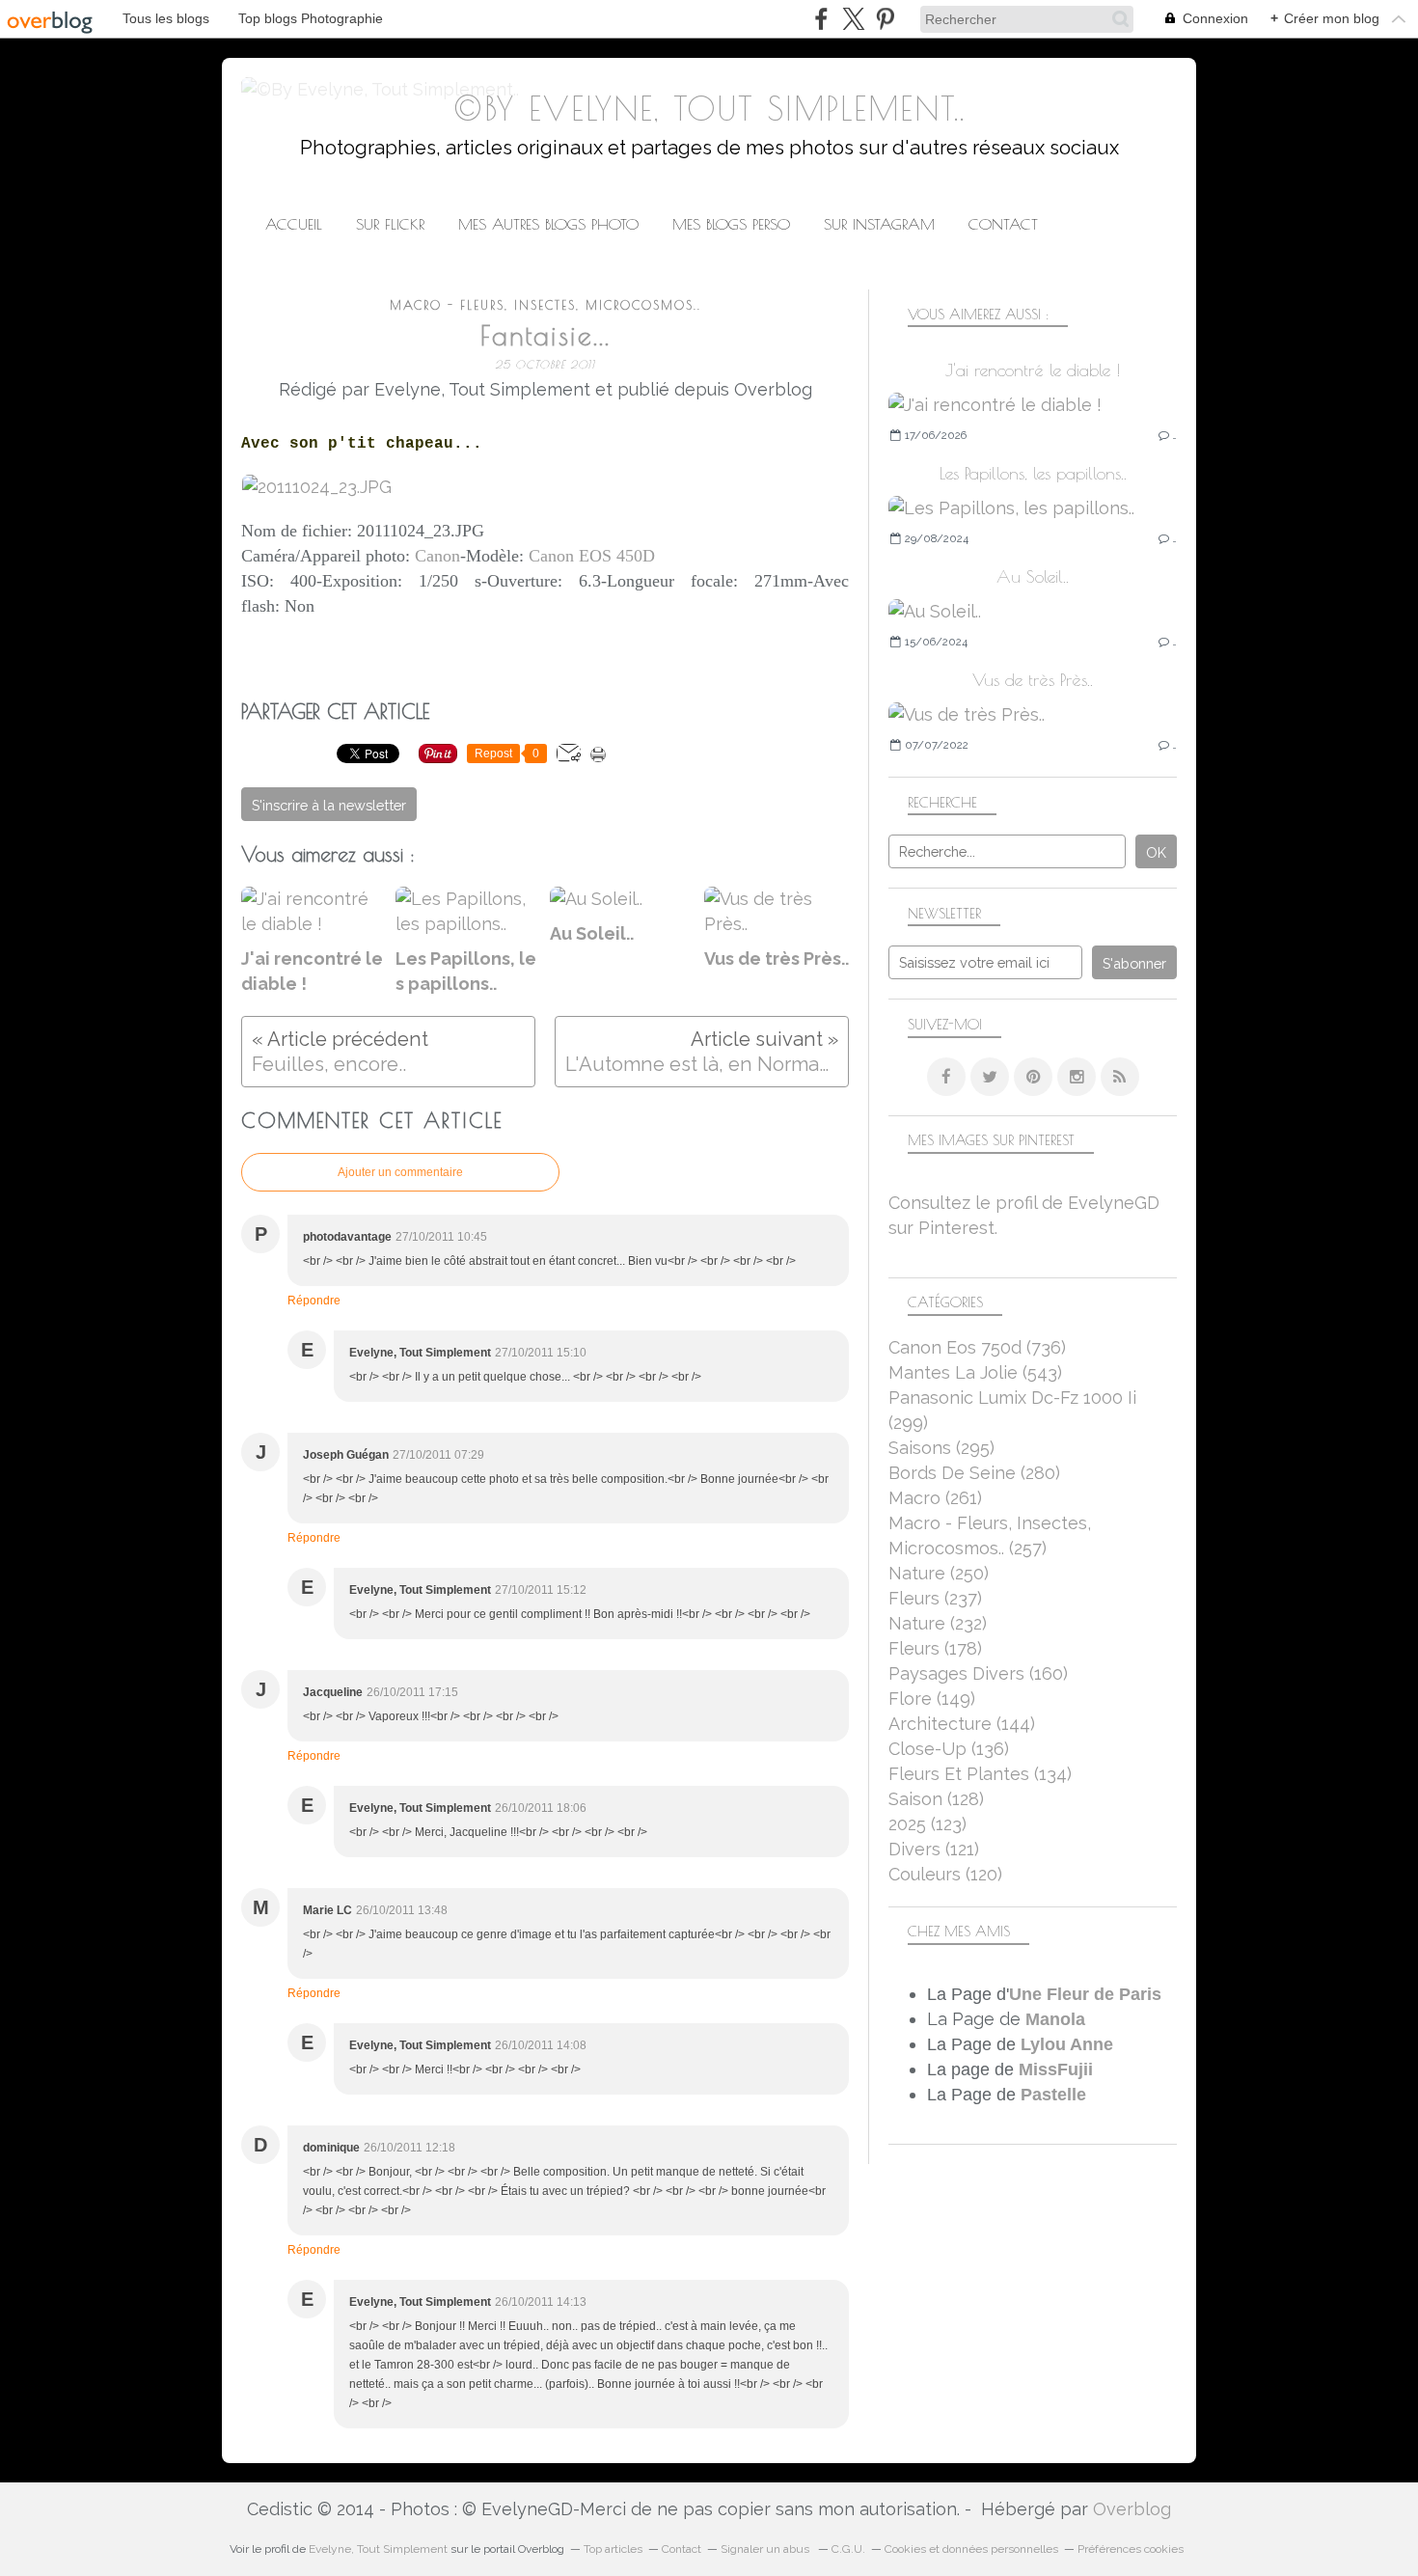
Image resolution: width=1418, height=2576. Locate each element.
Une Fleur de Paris (1085, 1994)
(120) (945, 1874)
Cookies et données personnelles (971, 2549)
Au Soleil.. (1033, 576)
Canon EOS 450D (592, 556)
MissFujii (1056, 2069)
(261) (935, 1498)
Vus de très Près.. (1033, 680)
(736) (977, 1347)
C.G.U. (848, 2549)
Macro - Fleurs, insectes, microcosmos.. (545, 305)
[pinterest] (885, 19)
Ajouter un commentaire (400, 1172)
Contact (1003, 224)
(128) (936, 1799)
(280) (974, 1473)
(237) (935, 1598)
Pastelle (1053, 2095)
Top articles (613, 2549)
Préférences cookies (1131, 2549)
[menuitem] (294, 224)
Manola (1055, 2019)
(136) (949, 1749)
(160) (978, 1673)
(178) (935, 1648)
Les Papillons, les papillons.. (1033, 473)
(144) (962, 1724)
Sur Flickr (390, 224)
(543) (975, 1372)
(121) (934, 1849)
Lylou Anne (1067, 2044)
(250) (939, 1573)
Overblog (1132, 2509)
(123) (927, 1824)
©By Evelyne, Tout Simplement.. (709, 109)
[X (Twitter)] (853, 19)
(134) (980, 1774)
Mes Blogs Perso (731, 224)
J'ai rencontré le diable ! (1033, 370)
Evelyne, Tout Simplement (378, 2549)
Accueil (294, 224)
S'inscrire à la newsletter (329, 805)
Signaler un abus (766, 2549)
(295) (941, 1448)
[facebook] (821, 19)
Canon (437, 556)
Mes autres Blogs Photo (548, 224)
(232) (938, 1623)
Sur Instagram (879, 224)
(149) (932, 1699)
